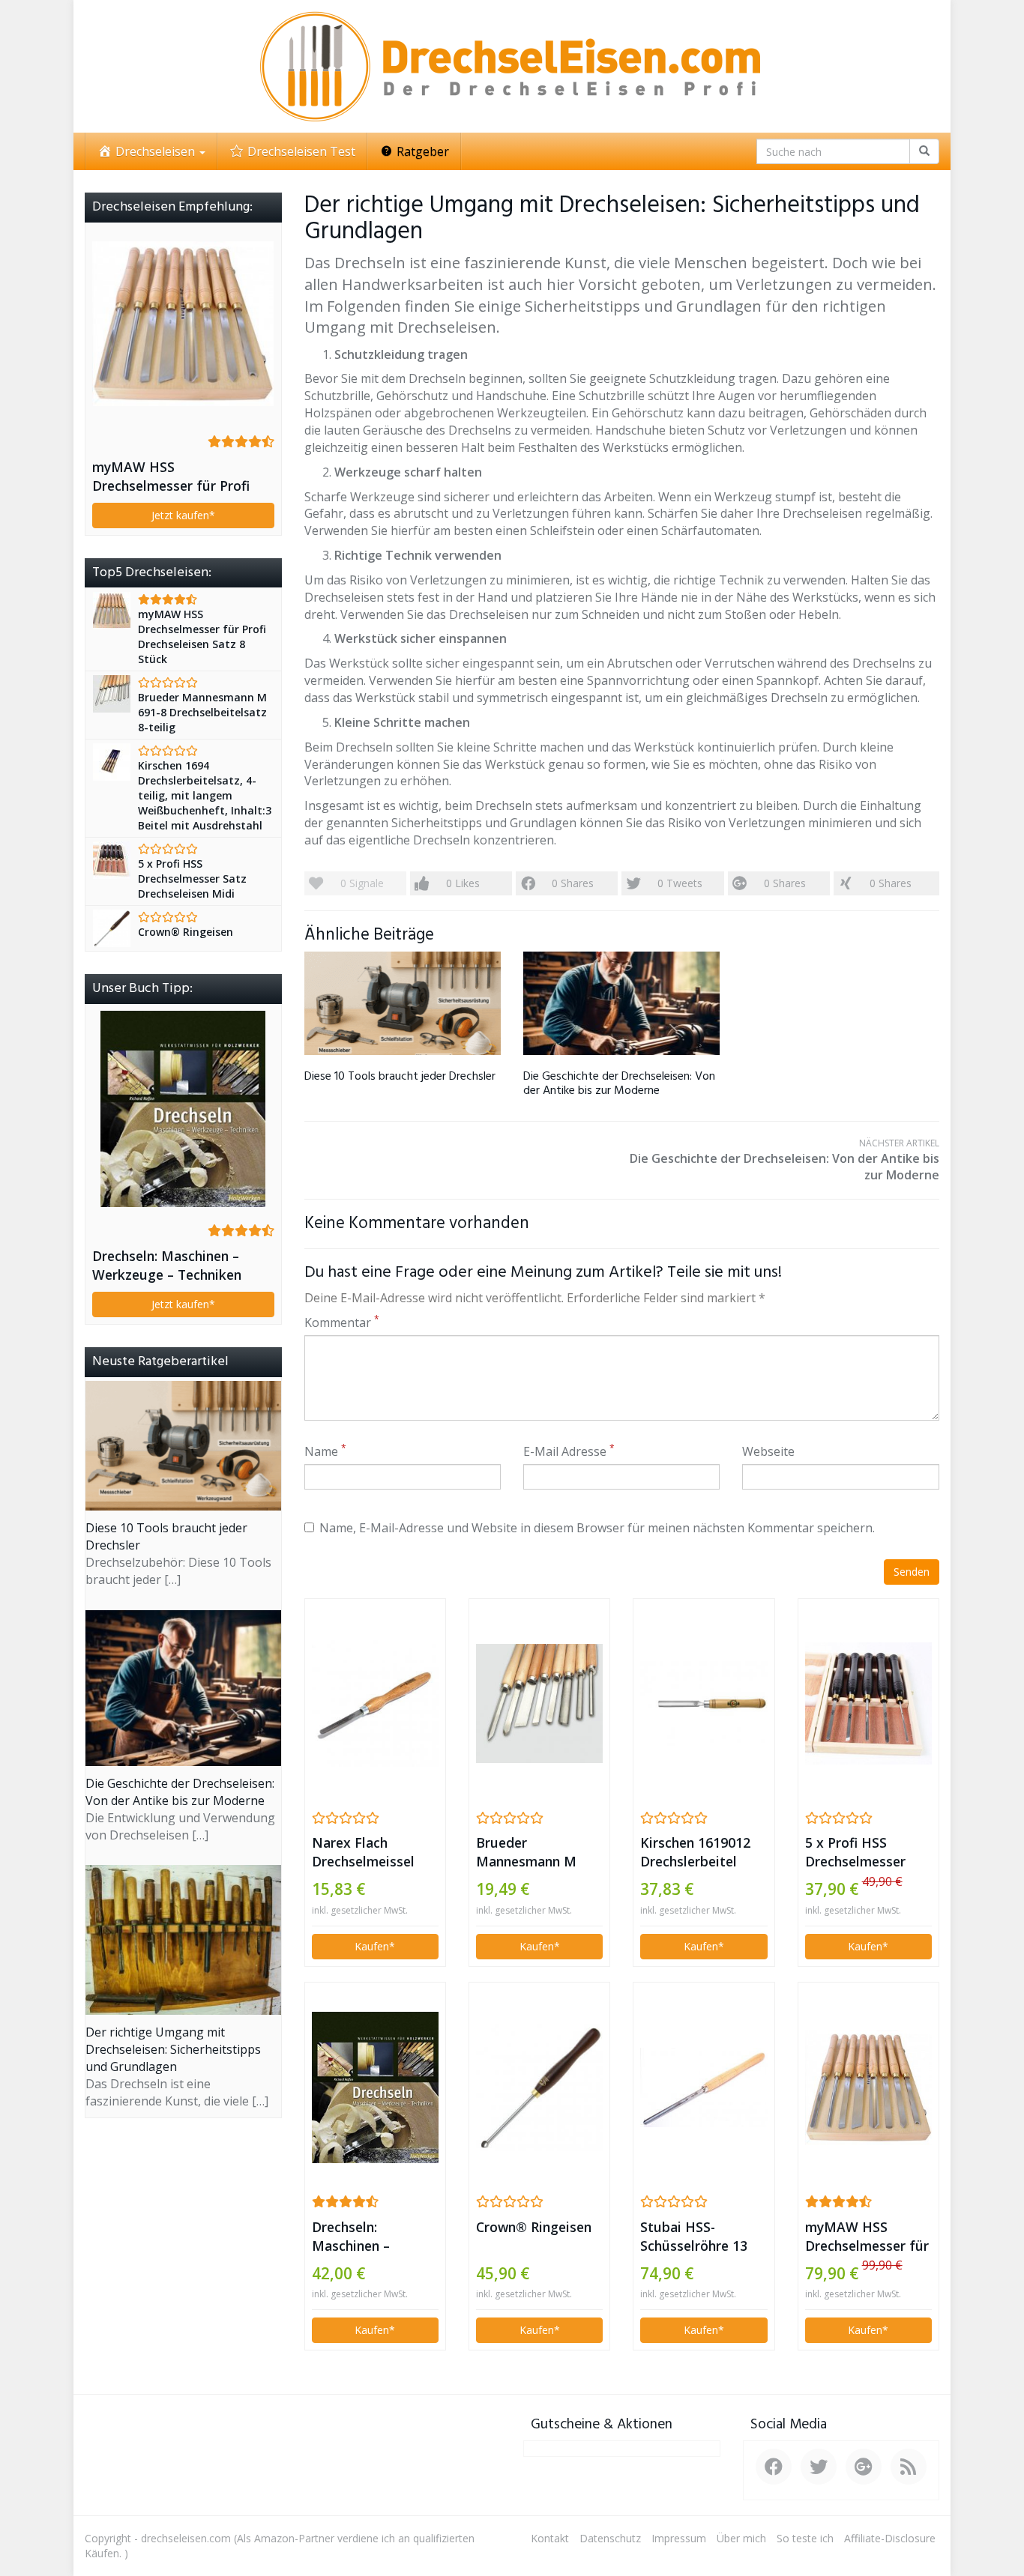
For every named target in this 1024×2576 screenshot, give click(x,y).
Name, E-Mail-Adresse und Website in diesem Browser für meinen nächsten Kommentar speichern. (597, 1528)
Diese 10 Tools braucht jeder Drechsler (400, 1077)
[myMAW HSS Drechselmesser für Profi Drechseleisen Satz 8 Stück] (868, 2087)
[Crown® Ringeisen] (539, 2087)
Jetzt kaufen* (183, 515)
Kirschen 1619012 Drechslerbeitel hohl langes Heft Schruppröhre (695, 1852)
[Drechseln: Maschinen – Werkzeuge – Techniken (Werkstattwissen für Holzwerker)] (375, 2087)
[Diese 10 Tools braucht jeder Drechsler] (403, 1003)
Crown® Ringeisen (534, 2227)
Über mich (741, 2538)
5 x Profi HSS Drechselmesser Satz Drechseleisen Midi (865, 1852)
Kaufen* (375, 1946)
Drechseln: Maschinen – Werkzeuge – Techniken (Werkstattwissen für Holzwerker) (368, 2237)
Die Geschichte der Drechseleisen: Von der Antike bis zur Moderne (619, 1084)
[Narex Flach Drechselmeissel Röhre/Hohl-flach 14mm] (375, 1703)
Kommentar (342, 1322)
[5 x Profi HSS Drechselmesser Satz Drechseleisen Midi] (868, 1703)
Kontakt (550, 2538)
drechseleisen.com (186, 2538)
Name (325, 1451)
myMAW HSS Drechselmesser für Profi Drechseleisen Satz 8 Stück (867, 2237)
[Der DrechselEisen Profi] (512, 66)
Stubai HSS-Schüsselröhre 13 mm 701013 (694, 2237)
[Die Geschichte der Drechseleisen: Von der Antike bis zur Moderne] (621, 1003)
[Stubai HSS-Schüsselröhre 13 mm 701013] (704, 2088)
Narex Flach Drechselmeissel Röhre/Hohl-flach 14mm (365, 1852)
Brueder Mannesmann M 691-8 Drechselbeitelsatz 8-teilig (535, 1852)
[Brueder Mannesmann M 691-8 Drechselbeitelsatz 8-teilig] (539, 1704)
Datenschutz (610, 2538)
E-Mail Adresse (569, 1451)
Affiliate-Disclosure (890, 2538)
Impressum (679, 2538)
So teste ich (805, 2538)
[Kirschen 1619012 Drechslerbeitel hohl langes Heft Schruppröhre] (704, 1703)
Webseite (768, 1451)
